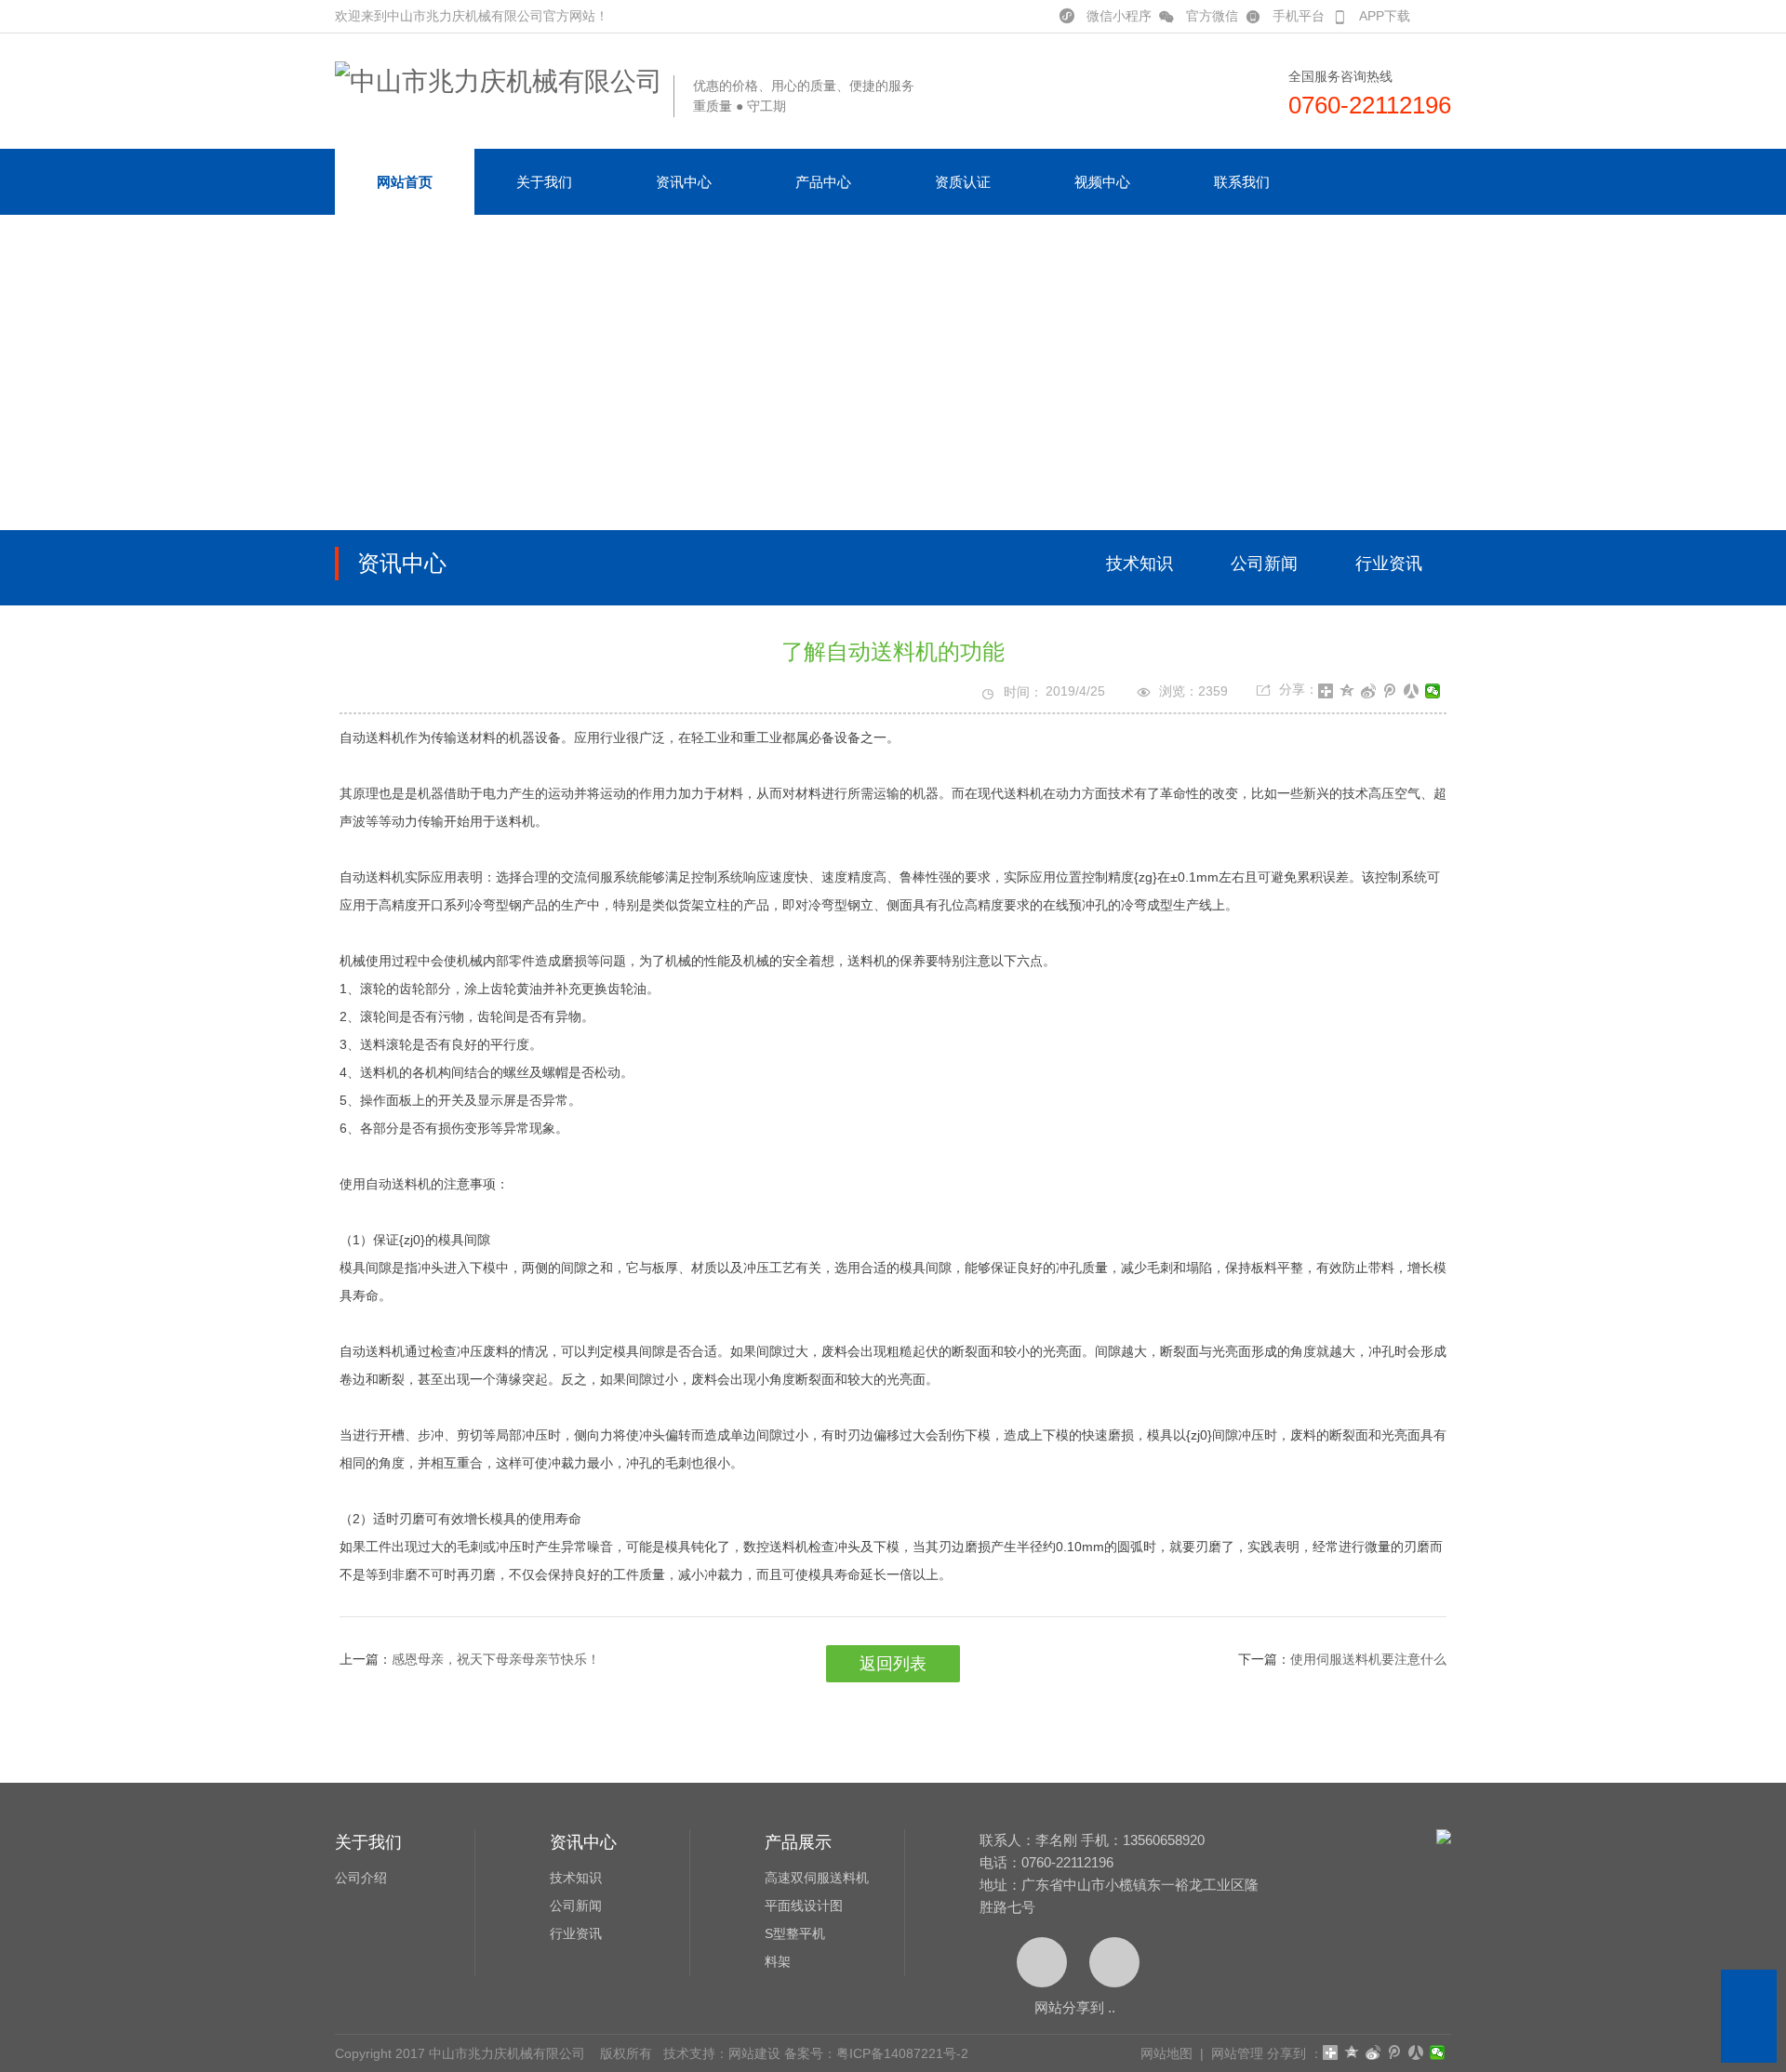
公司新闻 (1264, 564)
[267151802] (1749, 1998)
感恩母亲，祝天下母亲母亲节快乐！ (496, 1659)
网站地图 (1166, 2053)
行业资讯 (1389, 564)
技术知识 (1140, 564)
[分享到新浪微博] (1369, 691)
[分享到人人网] (1412, 691)
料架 (778, 1961)
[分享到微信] (1433, 691)
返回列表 (893, 1664)
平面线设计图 (804, 1906)
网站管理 (1237, 2053)
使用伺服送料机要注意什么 (1368, 1659)
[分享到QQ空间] (1347, 691)
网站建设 (754, 2053)
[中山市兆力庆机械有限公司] (499, 81)
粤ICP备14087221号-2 (902, 2053)
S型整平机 (795, 1933)
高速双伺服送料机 (817, 1878)
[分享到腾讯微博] (1390, 691)
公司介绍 (361, 1878)
